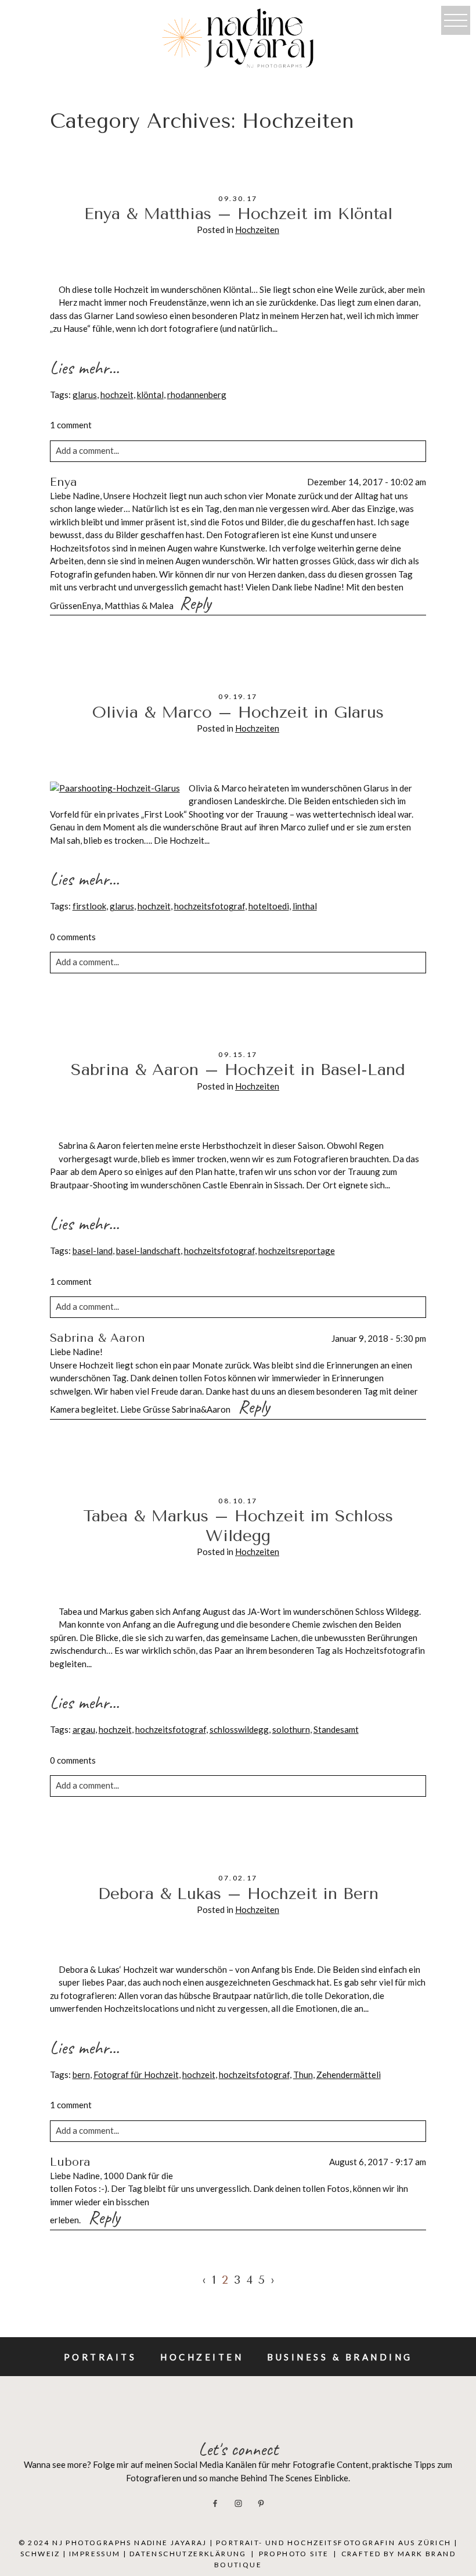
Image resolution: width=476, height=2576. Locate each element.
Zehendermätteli (349, 2075)
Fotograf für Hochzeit (136, 2075)
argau (84, 1729)
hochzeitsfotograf (210, 906)
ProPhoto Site (294, 2554)
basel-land (93, 1251)
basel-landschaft (148, 1251)
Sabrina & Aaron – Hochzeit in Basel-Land (238, 1070)
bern (81, 2075)
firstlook (89, 906)
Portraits (100, 2357)
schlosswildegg (239, 1729)
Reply (195, 603)
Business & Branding (340, 2357)
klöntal (150, 395)
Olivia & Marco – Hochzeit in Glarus (238, 712)
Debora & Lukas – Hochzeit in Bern (238, 1894)
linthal (305, 906)
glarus (85, 395)
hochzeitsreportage (297, 1251)
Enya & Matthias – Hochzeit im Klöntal (238, 214)
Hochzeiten (257, 230)
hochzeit (117, 395)
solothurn (291, 1729)
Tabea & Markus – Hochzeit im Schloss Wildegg (238, 1526)
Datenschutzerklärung (188, 2554)
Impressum (95, 2554)
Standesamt (336, 1729)
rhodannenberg (197, 395)
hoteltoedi (269, 906)
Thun (303, 2075)
